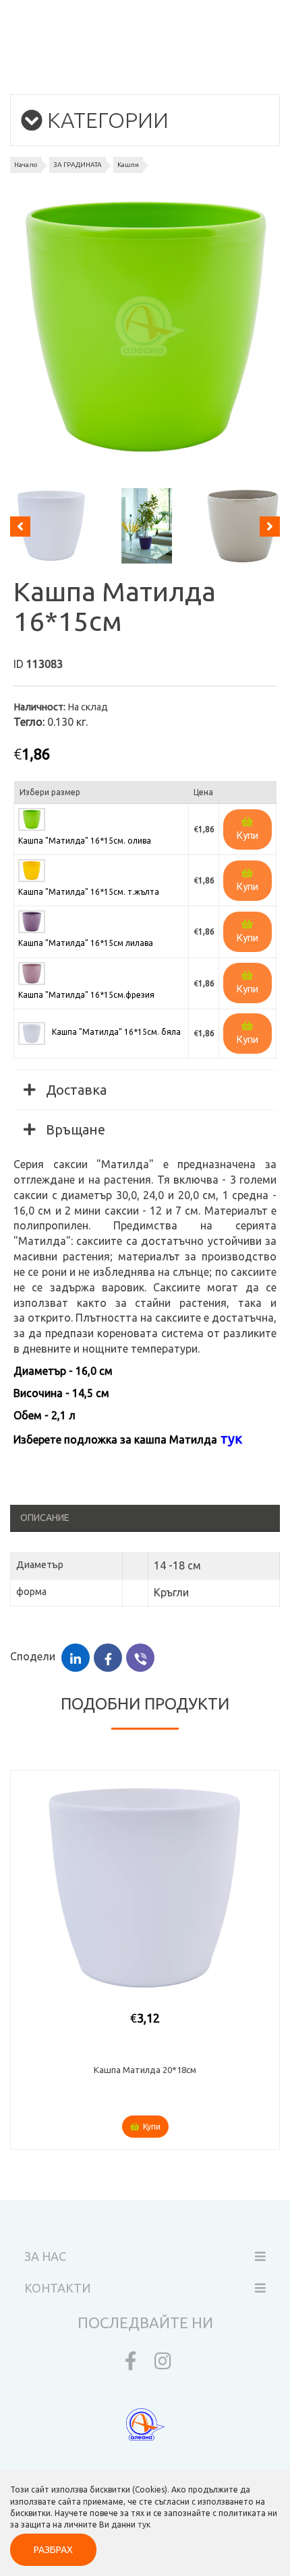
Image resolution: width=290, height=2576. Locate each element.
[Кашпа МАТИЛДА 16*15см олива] (145, 327)
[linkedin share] (76, 1658)
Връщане (74, 1129)
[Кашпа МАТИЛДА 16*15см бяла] (48, 526)
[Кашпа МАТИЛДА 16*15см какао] (239, 526)
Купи (247, 836)
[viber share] (140, 1658)
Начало (26, 165)
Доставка (75, 1090)
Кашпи (128, 165)
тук (144, 2524)
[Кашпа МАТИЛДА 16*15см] (144, 526)
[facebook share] (108, 1658)
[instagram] (163, 2364)
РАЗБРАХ (53, 2550)
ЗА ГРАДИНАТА (78, 165)
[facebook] (127, 2364)
